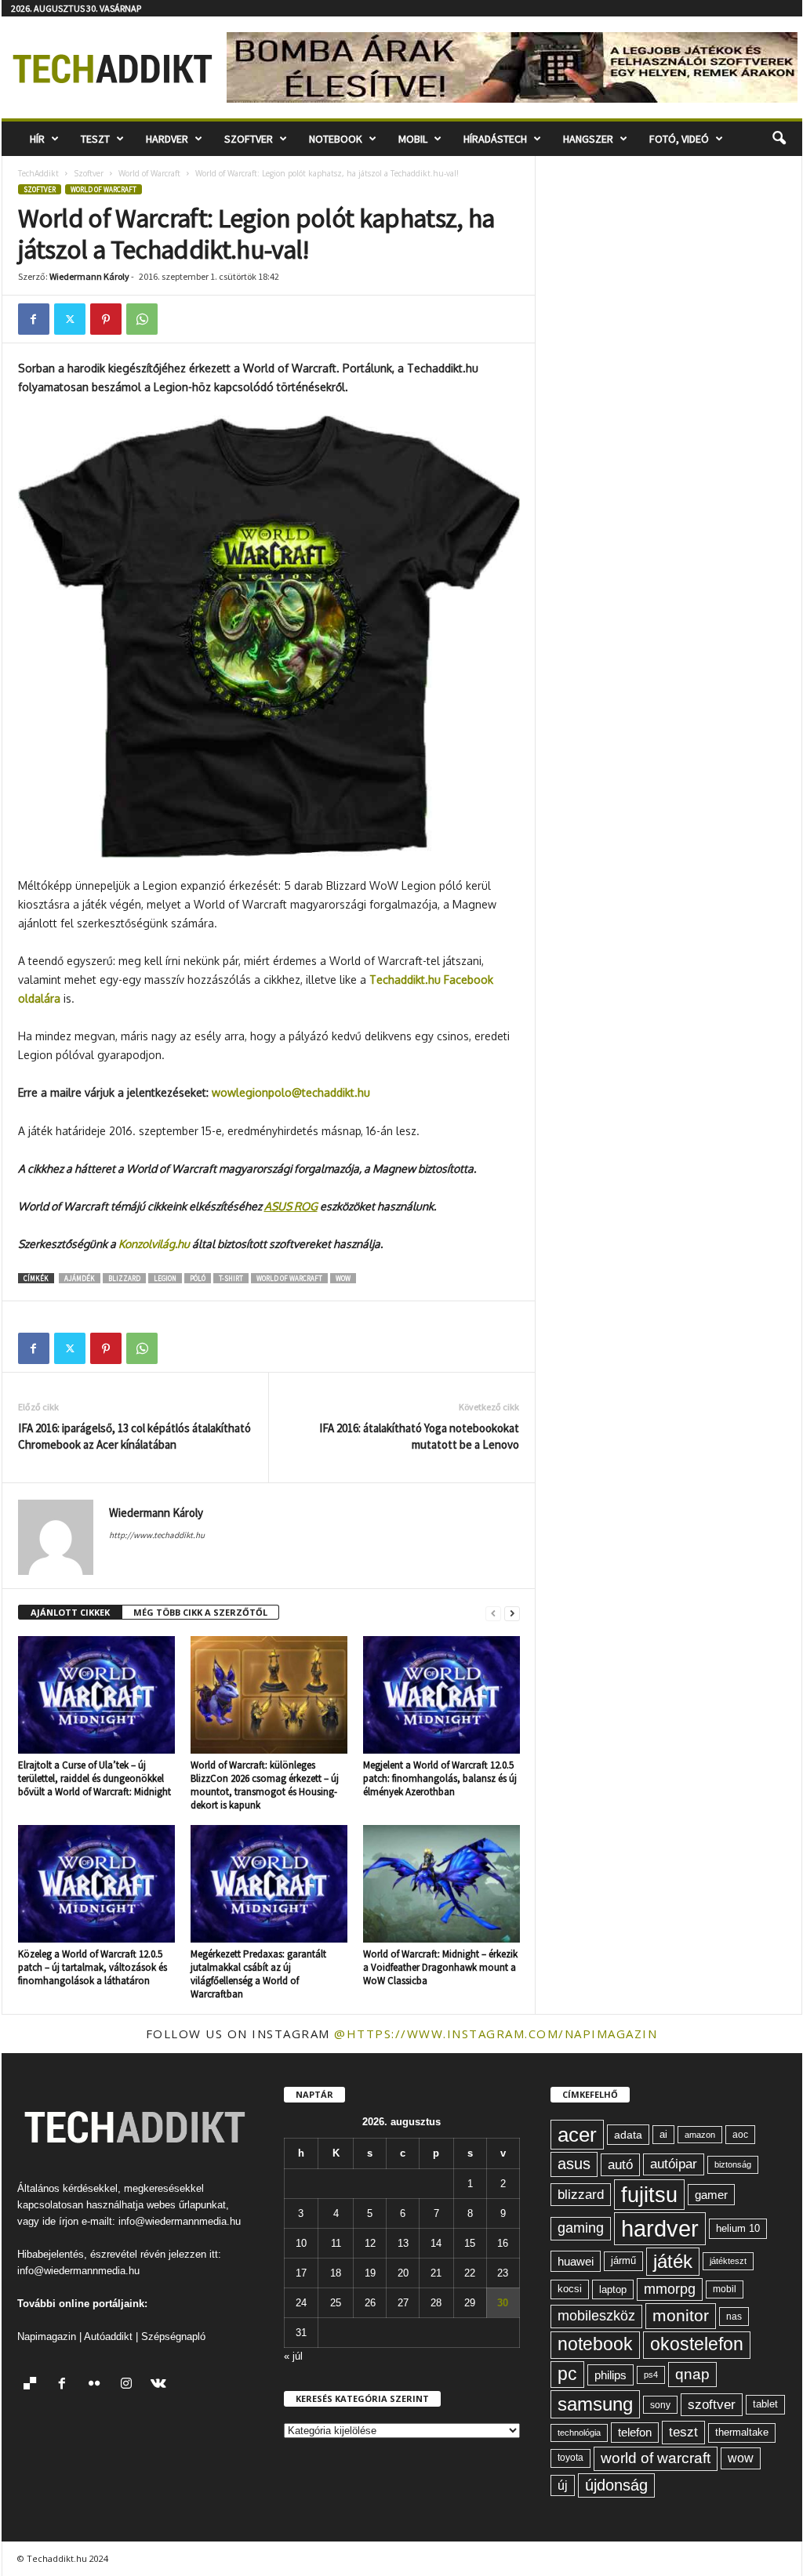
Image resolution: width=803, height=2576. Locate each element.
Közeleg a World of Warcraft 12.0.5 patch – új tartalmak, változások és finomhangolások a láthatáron (93, 1967)
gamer (711, 2195)
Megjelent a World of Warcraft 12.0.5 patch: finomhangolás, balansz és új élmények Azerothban (440, 1778)
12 (370, 2243)
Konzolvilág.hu (154, 1244)
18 (336, 2273)
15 (470, 2243)
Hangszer (588, 139)
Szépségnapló (173, 2337)
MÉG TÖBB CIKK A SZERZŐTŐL (200, 1612)
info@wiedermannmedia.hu (180, 2221)
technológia (579, 2433)
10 (301, 2243)
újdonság (616, 2485)
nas (734, 2317)
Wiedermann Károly (89, 276)
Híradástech (495, 139)
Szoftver (249, 139)
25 (336, 2303)
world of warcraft (289, 1278)
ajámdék (80, 1278)
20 (403, 2273)
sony (660, 2405)
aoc (740, 2135)
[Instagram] (130, 2385)
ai (663, 2134)
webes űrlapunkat (186, 2205)
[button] (779, 139)
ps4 (651, 2375)
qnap (692, 2374)
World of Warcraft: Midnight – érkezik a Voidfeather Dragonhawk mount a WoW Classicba (440, 1967)
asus (574, 2164)
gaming (581, 2228)
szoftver (712, 2404)
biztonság (733, 2164)
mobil (725, 2289)
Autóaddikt (108, 2337)
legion (165, 1278)
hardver (660, 2228)
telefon (635, 2433)
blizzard (124, 1278)
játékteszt (728, 2261)
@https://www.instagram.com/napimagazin (496, 2034)
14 (436, 2243)
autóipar (674, 2164)
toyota (570, 2458)
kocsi (570, 2289)
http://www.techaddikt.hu (157, 1535)
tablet (765, 2404)
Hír (37, 139)
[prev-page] (493, 1613)
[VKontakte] (160, 2385)
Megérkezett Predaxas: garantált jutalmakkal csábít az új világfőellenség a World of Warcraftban (258, 1974)
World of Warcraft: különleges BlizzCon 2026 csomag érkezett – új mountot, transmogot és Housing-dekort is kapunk (265, 1785)
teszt (683, 2432)
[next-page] (512, 1613)
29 (470, 2303)
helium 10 (738, 2228)
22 (470, 2273)
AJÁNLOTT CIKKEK (70, 1612)
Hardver (167, 139)
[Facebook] (34, 319)
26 (370, 2303)
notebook (595, 2344)
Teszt (95, 139)
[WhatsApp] (142, 319)
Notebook (336, 139)
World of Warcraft (149, 173)
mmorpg (670, 2289)
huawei (576, 2261)
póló (198, 1278)
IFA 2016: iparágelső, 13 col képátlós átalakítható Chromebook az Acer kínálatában (134, 1436)
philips (610, 2375)
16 (503, 2243)
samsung (595, 2404)
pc (567, 2374)
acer (577, 2135)
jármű (623, 2260)
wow (343, 1278)
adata (628, 2135)
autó (620, 2164)
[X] (70, 319)
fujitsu (649, 2195)
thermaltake (742, 2432)
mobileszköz (596, 2316)
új (563, 2485)
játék (673, 2261)
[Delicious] (33, 2385)
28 (436, 2303)
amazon (700, 2135)
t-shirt (231, 1278)
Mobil (413, 139)
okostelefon (697, 2344)
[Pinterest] (106, 319)
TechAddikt (38, 173)
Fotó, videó (679, 139)
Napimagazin (47, 2337)
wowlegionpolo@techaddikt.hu (291, 1092)
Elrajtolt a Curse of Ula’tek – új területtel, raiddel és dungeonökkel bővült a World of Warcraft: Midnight (94, 1778)
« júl (293, 2356)
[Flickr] (98, 2385)
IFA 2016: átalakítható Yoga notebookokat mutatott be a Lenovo (419, 1436)
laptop (613, 2289)
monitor (681, 2315)
